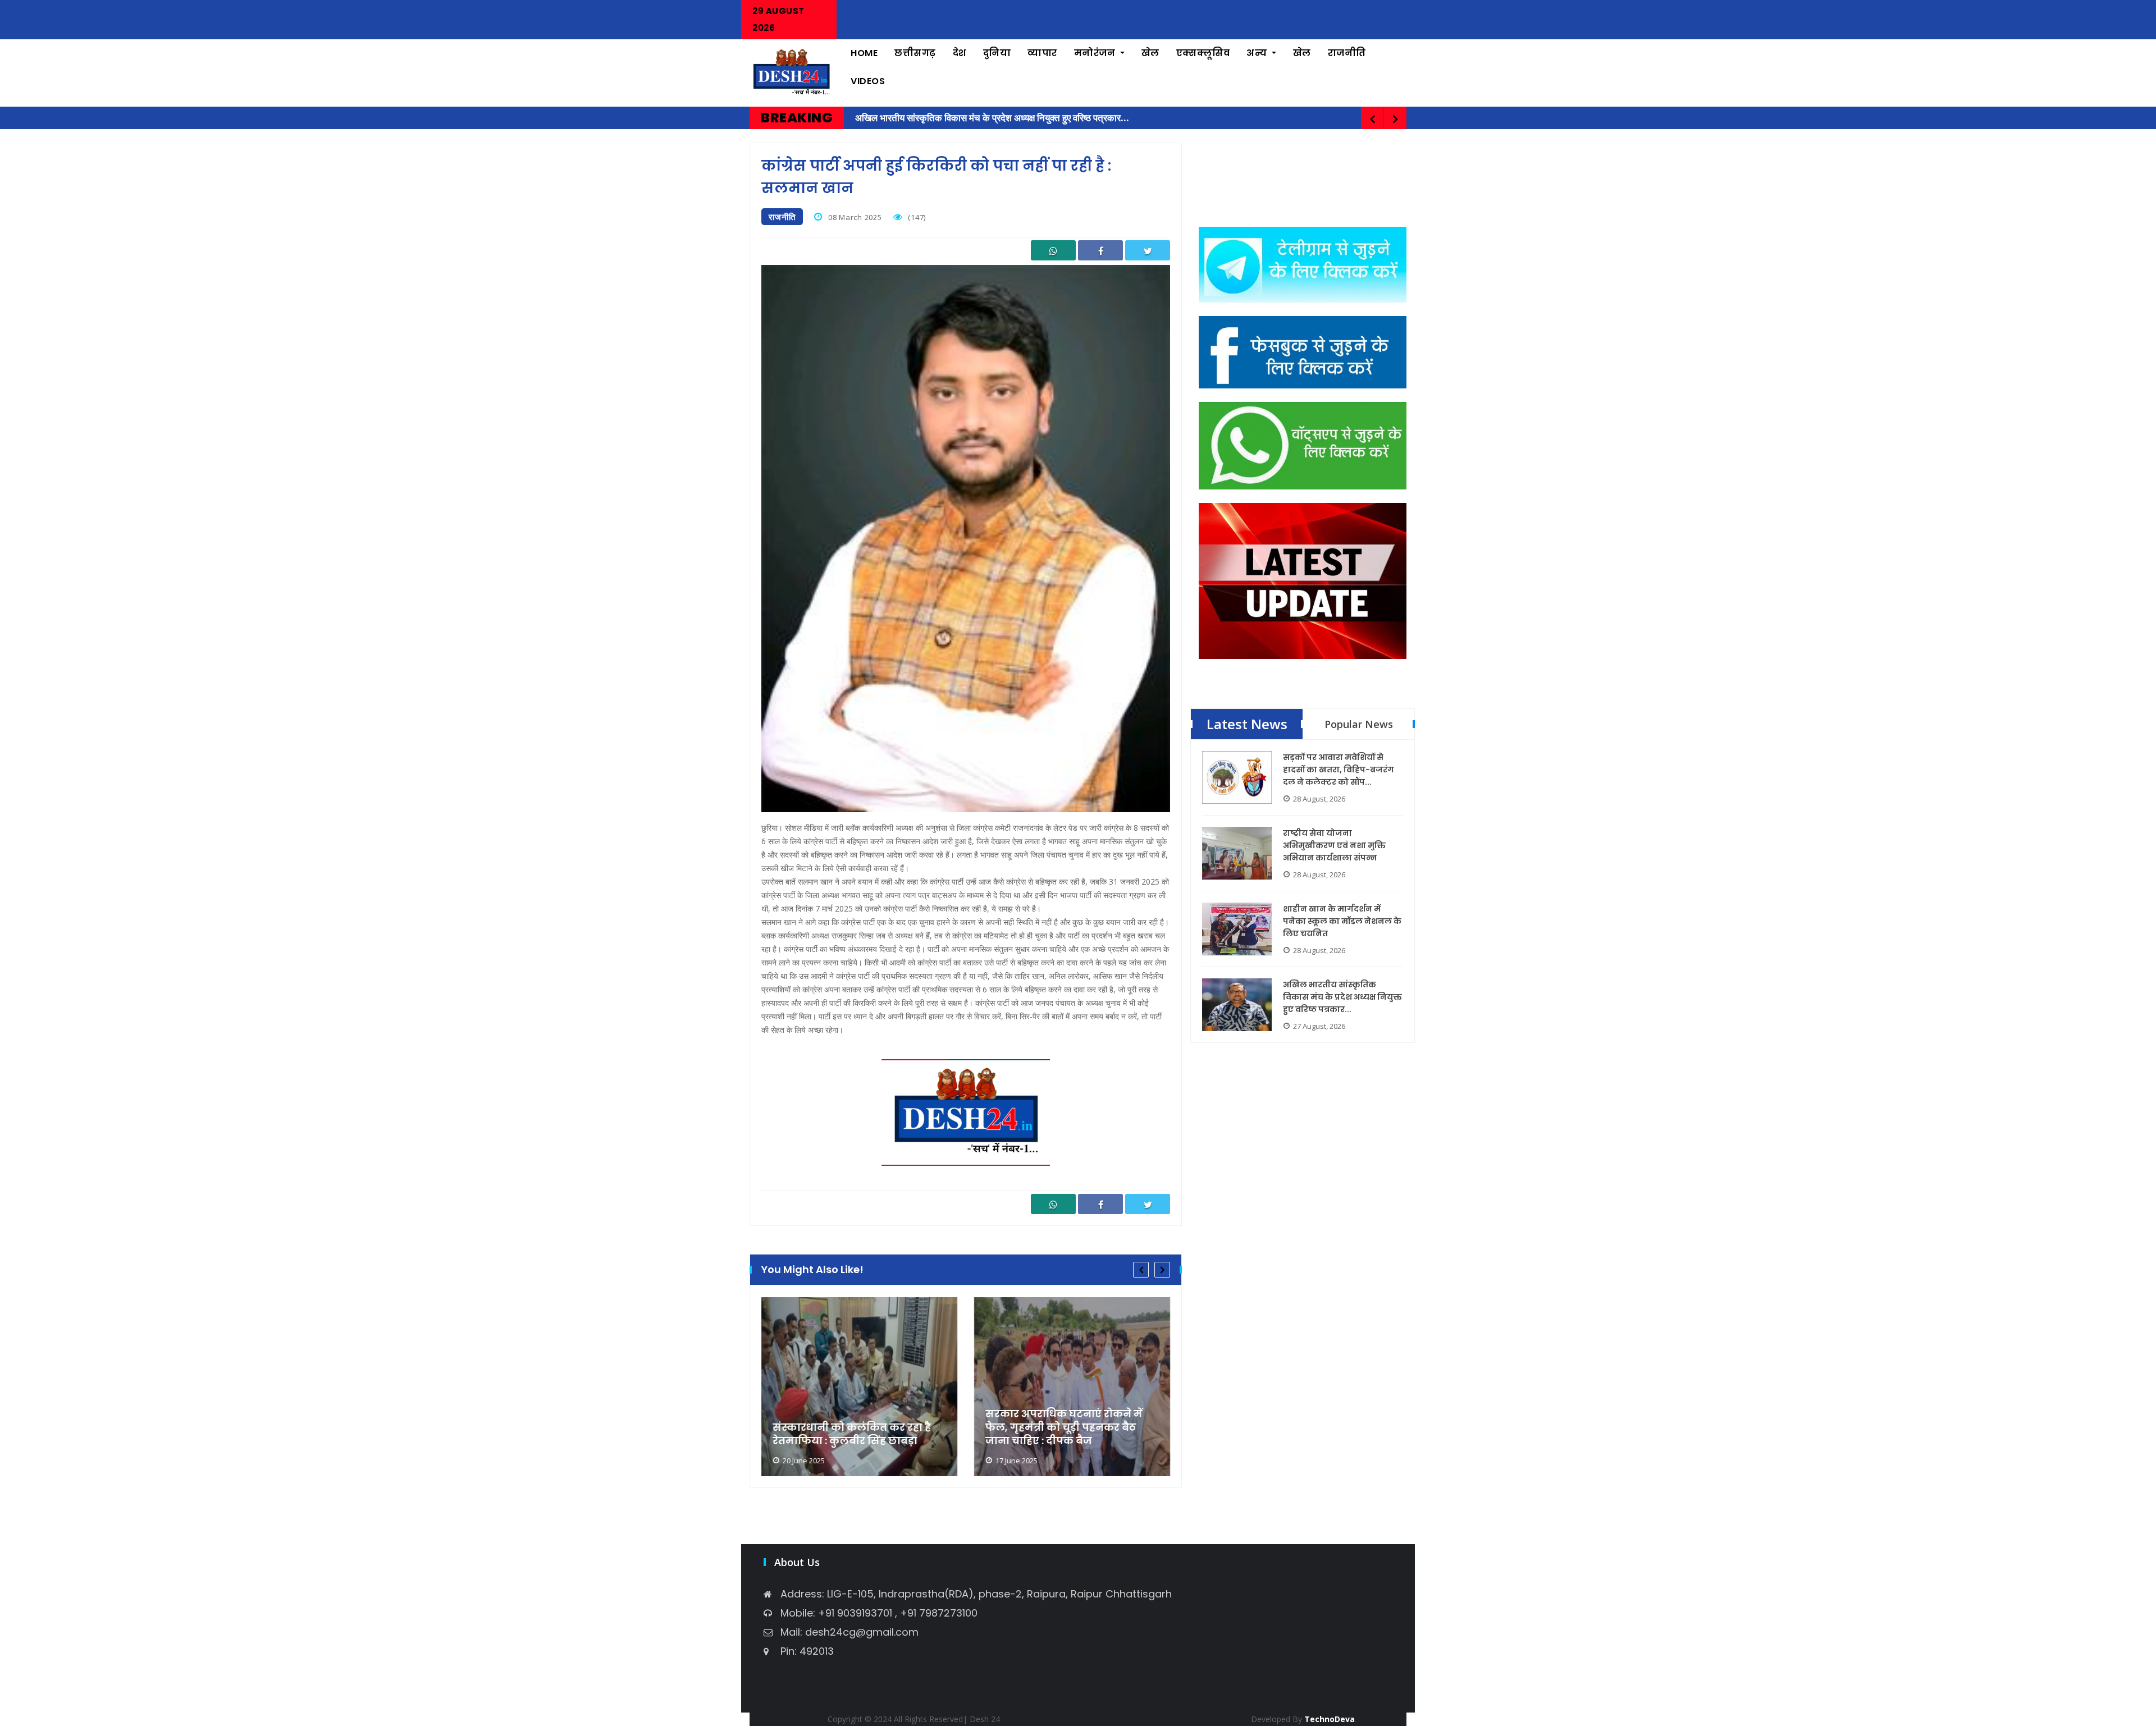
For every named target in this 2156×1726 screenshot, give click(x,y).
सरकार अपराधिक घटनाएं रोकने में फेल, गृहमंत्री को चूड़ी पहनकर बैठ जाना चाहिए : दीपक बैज (1064, 1427)
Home (864, 53)
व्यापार (1042, 53)
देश (960, 53)
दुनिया (997, 53)
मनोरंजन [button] (1096, 53)
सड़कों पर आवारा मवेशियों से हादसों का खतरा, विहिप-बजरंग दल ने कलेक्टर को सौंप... (1339, 770)
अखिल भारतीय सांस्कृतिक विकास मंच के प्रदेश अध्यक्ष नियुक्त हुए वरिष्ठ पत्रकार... (1342, 997)
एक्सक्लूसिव (1203, 53)
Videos (868, 81)
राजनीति (1347, 53)
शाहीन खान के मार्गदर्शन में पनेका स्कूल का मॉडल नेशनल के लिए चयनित (1342, 921)
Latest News (1247, 724)
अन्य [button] (1258, 53)
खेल (1150, 53)
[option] (859, 1386)
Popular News (1359, 724)
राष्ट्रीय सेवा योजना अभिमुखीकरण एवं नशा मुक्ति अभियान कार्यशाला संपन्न (1334, 845)
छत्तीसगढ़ (915, 53)
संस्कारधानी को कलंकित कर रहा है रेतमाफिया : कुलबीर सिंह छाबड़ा (852, 1434)
